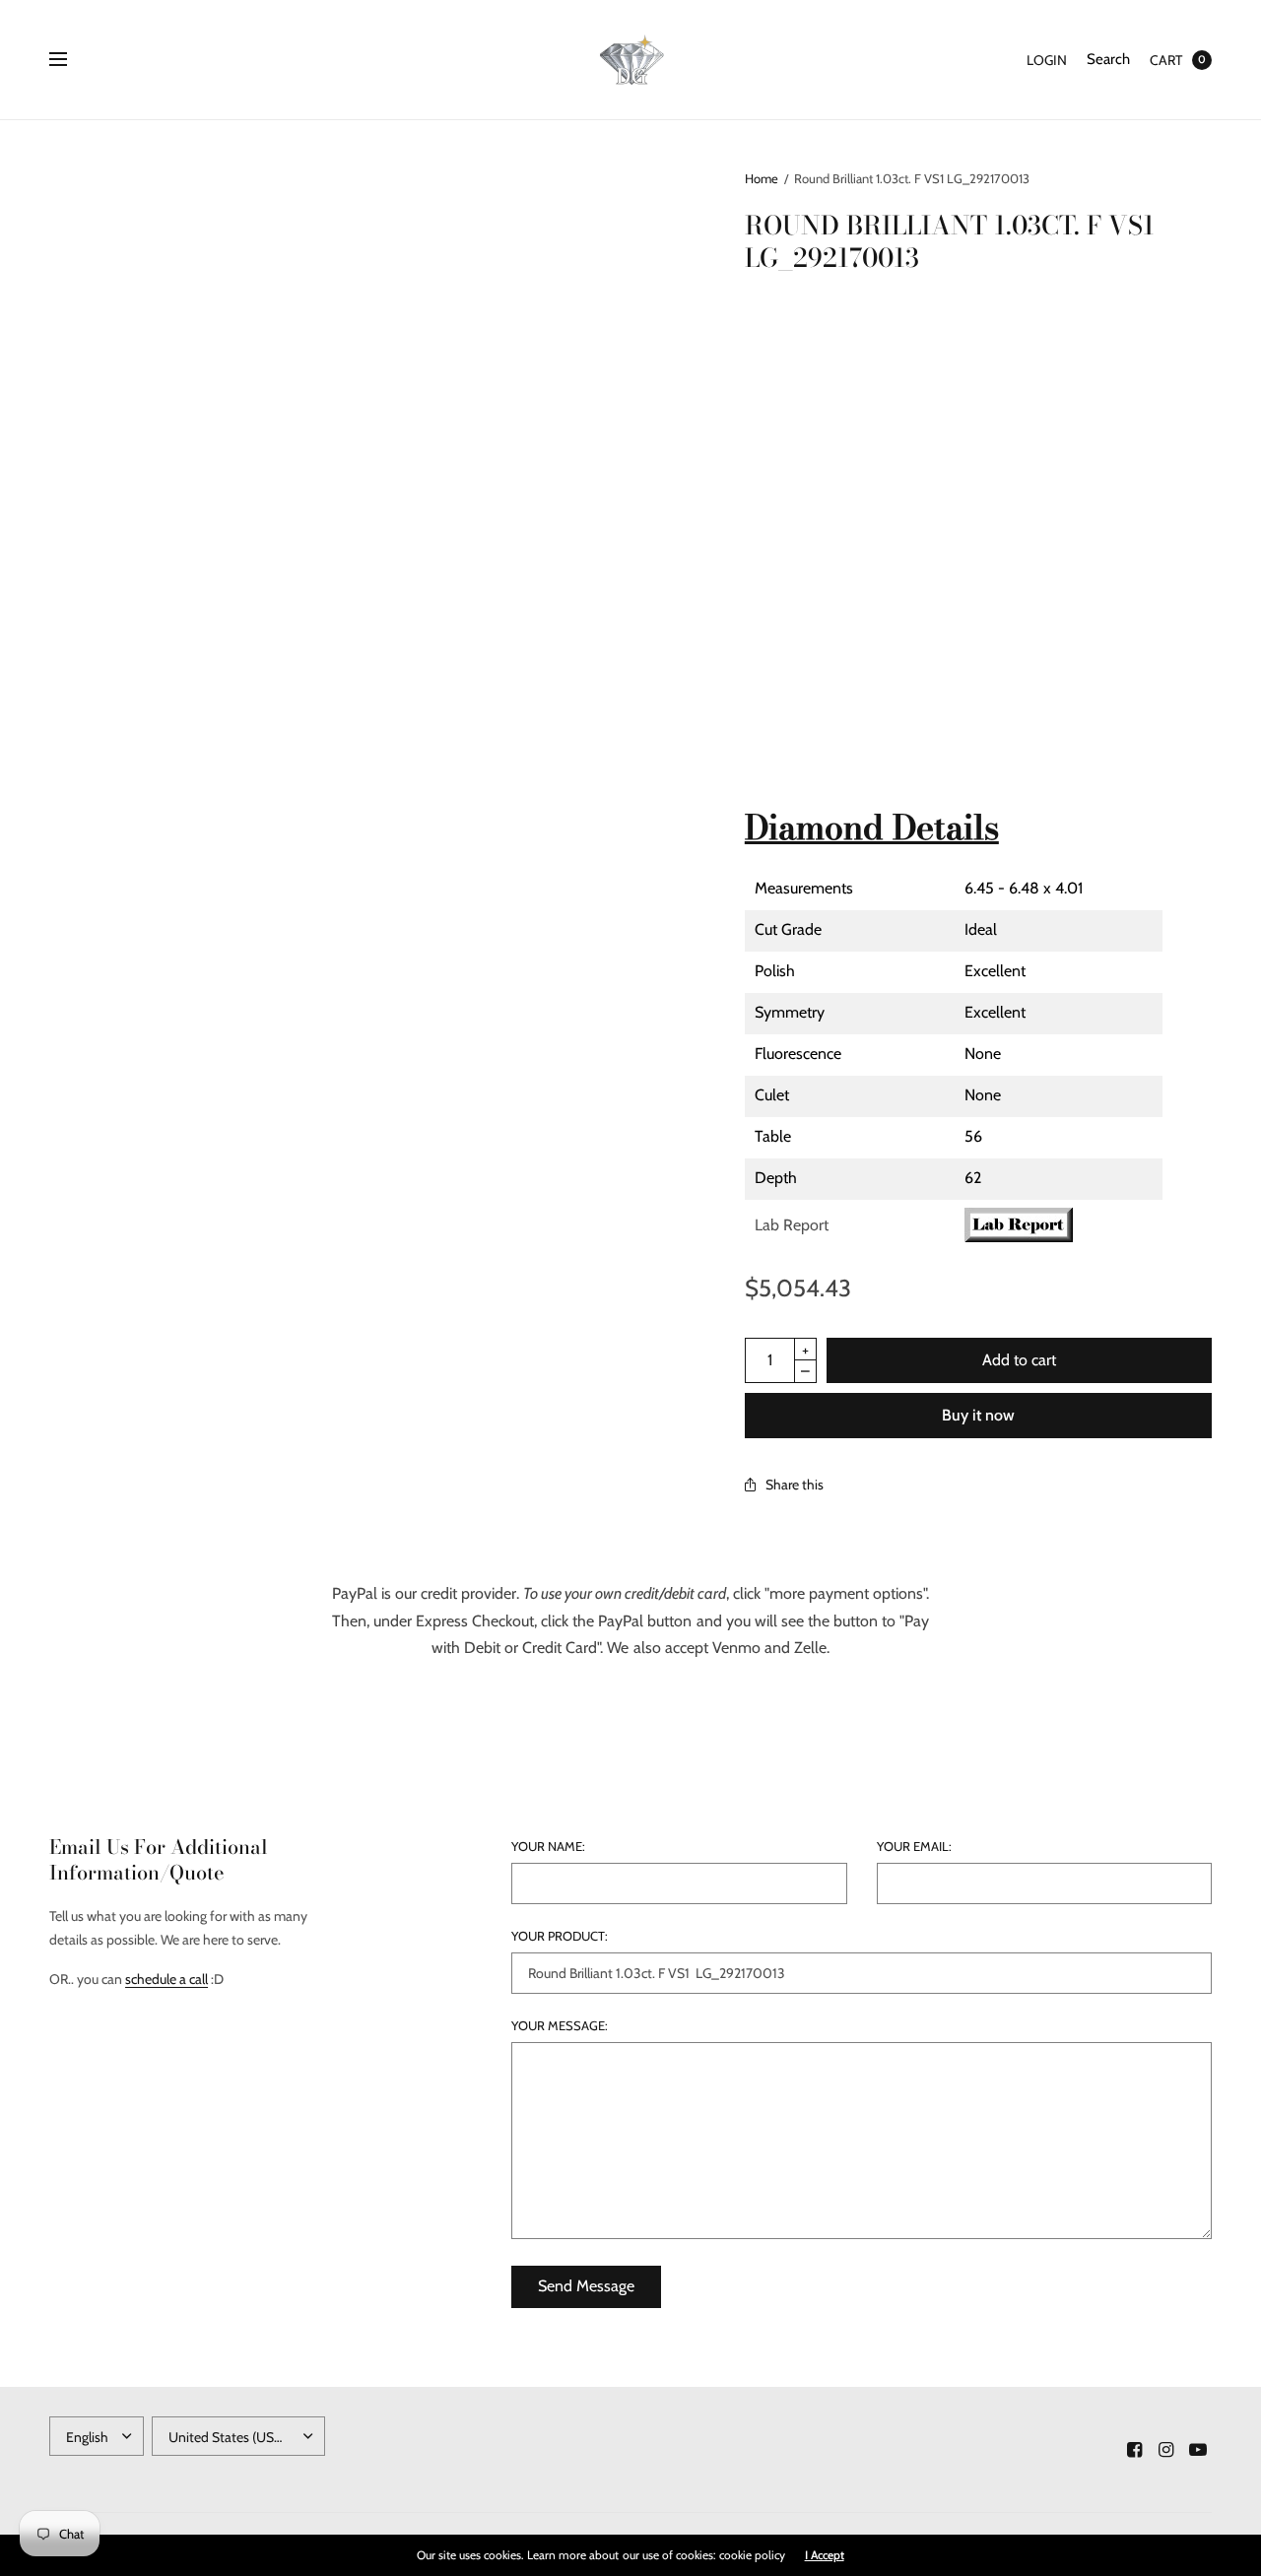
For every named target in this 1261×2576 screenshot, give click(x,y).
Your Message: (560, 2026)
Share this (795, 1485)
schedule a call (166, 1979)
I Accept (825, 2555)
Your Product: (560, 1936)
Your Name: (548, 1847)
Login (1047, 60)
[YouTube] (1198, 2450)
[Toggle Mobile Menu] (71, 60)
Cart (1166, 60)
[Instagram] (1166, 2450)
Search (1108, 59)
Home (762, 178)
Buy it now (978, 1415)
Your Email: (914, 1847)
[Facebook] (1135, 2450)
